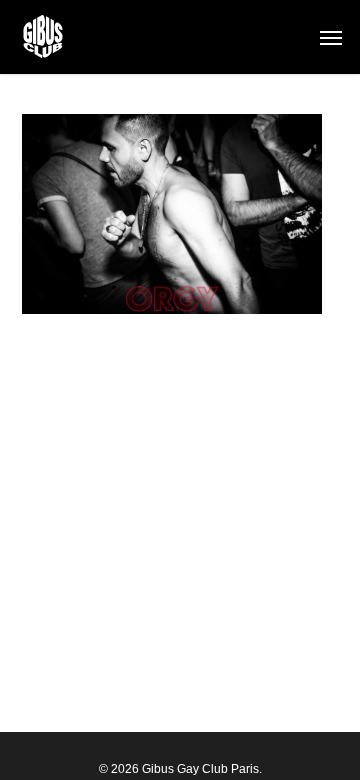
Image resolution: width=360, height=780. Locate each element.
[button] (331, 37)
